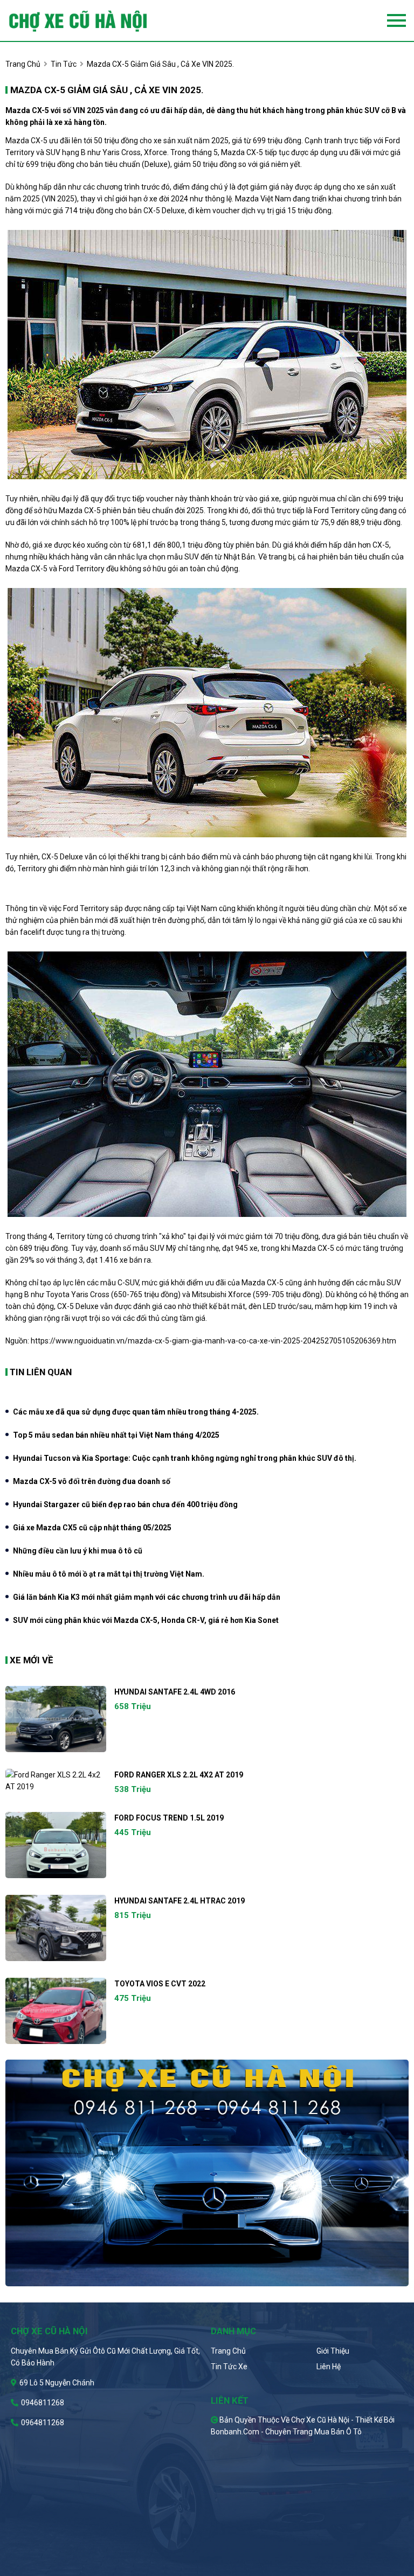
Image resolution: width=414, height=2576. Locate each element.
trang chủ (23, 64)
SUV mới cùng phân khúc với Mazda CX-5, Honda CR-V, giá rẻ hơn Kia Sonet (146, 1620)
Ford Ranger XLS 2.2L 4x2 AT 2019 (179, 1775)
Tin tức (64, 64)
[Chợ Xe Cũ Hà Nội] (96, 20)
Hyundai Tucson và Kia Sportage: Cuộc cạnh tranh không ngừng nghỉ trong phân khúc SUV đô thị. (185, 1458)
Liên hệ (329, 2367)
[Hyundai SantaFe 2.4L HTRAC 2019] (56, 1928)
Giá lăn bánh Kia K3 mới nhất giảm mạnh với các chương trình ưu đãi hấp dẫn (147, 1597)
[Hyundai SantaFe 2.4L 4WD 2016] (56, 1719)
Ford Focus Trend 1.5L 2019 (169, 1818)
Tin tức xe (229, 2367)
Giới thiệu (333, 2351)
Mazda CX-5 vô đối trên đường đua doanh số (92, 1481)
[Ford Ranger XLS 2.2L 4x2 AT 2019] (56, 1781)
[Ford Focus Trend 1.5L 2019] (56, 1845)
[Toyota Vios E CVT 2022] (56, 2011)
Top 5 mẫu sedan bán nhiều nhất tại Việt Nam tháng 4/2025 (116, 1435)
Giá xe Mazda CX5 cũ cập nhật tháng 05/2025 (92, 1528)
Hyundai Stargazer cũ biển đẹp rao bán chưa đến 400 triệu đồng (125, 1504)
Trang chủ (228, 2351)
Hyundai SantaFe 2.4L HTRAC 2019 (180, 1901)
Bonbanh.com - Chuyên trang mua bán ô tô (286, 2432)
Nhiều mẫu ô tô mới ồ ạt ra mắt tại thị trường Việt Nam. (109, 1574)
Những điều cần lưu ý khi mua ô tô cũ (78, 1551)
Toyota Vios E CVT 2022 (160, 1984)
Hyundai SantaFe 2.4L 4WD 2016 (175, 1692)
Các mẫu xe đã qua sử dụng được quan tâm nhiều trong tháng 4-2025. (136, 1412)
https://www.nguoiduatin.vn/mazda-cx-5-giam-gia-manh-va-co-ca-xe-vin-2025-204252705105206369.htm (213, 1341)
